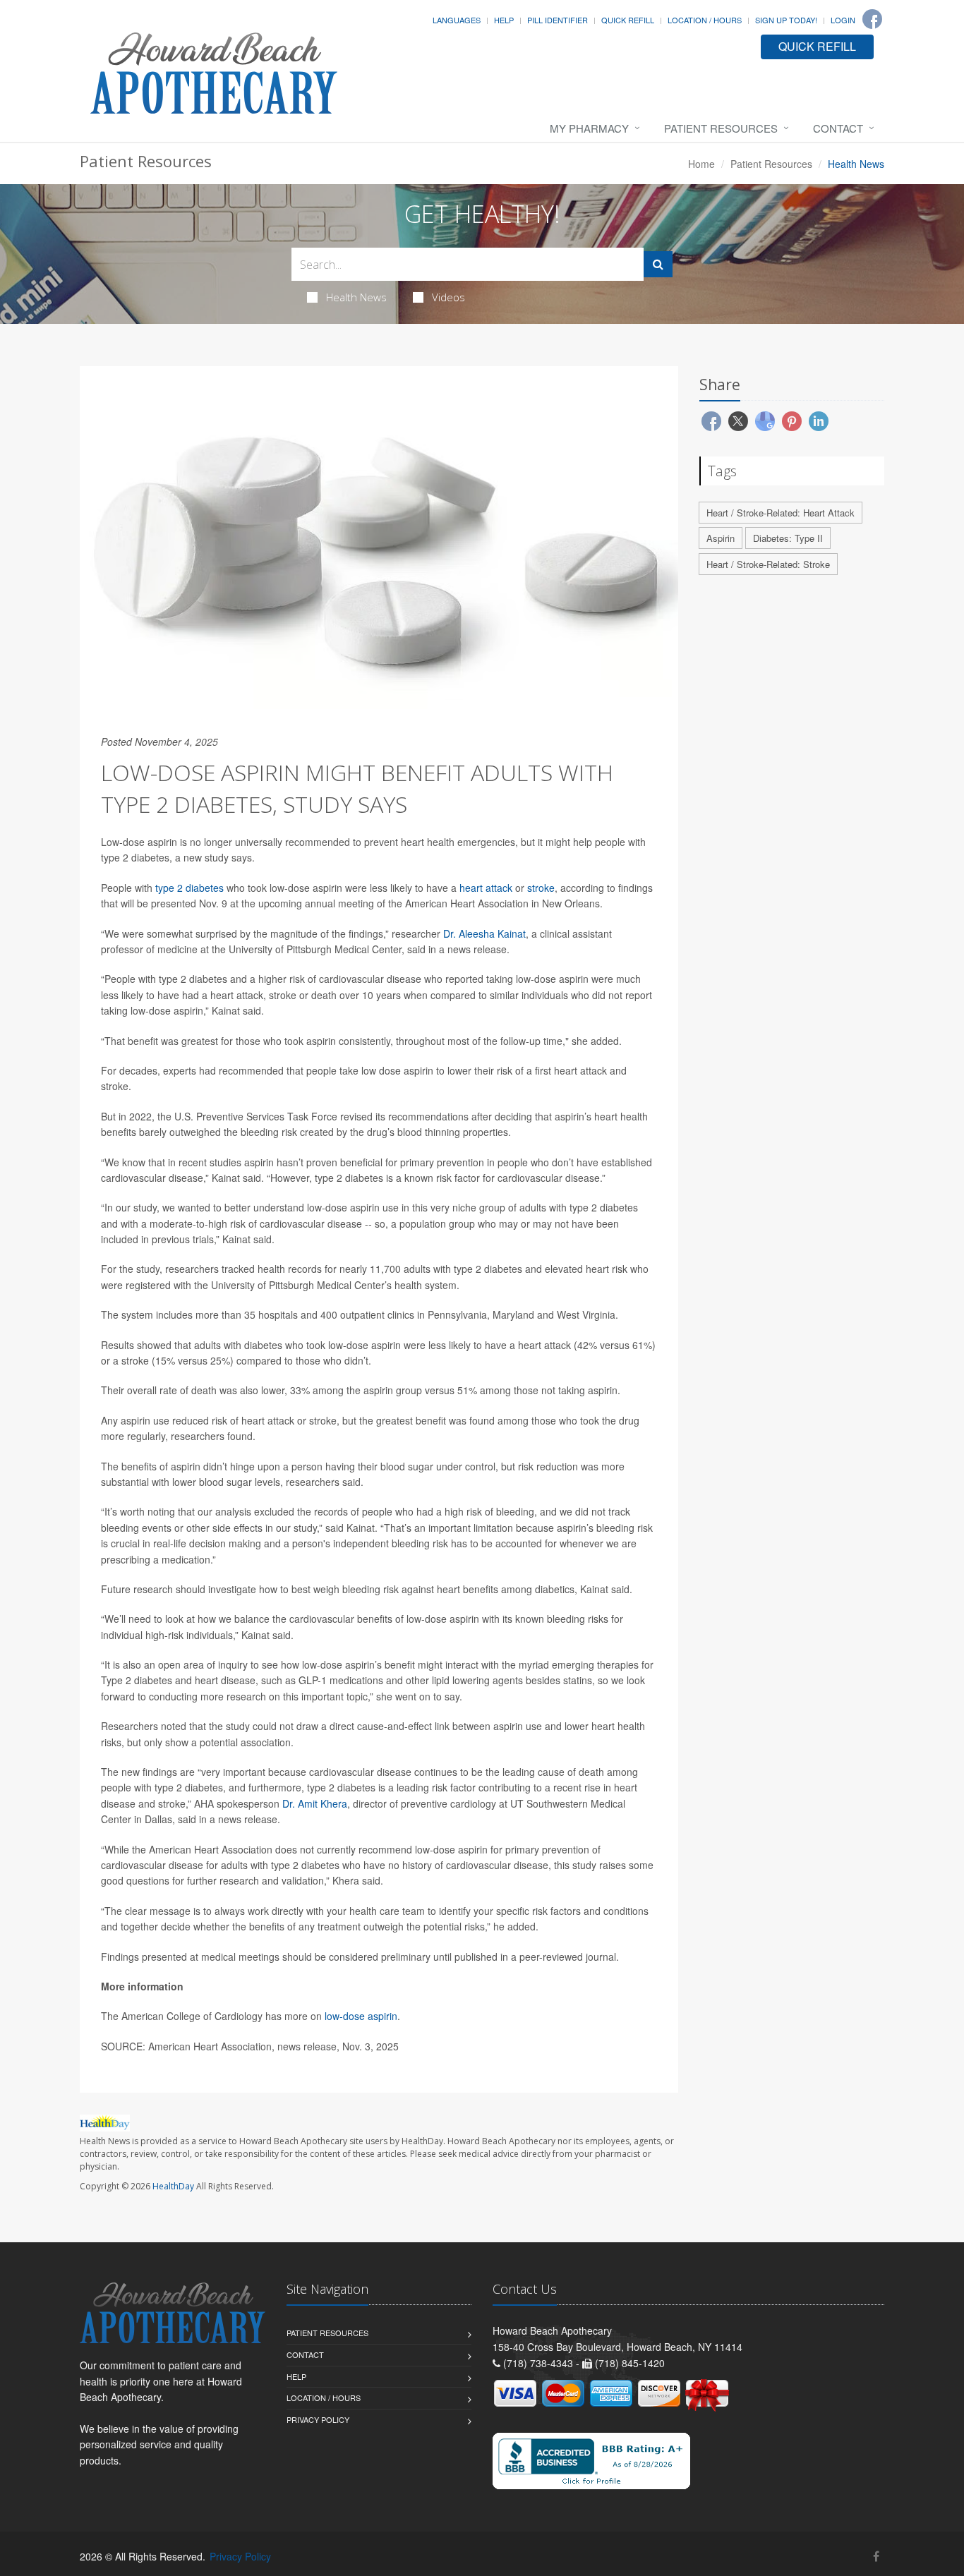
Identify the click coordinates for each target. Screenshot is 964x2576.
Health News (356, 297)
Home (701, 164)
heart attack (486, 888)
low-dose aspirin (361, 2016)
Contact (838, 128)
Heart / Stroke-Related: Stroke (768, 564)
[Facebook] (872, 19)
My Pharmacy (589, 128)
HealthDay (173, 2186)
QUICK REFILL (817, 46)
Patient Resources (721, 128)
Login (843, 20)
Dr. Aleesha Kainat (484, 933)
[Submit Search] (658, 264)
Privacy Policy (318, 2419)
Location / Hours (705, 20)
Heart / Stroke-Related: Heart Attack (781, 513)
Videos (448, 297)
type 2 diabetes (189, 888)
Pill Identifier (558, 20)
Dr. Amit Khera (315, 1803)
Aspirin (721, 538)
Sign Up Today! (786, 20)
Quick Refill (628, 20)
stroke (541, 888)
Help (504, 20)
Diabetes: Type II (788, 538)
